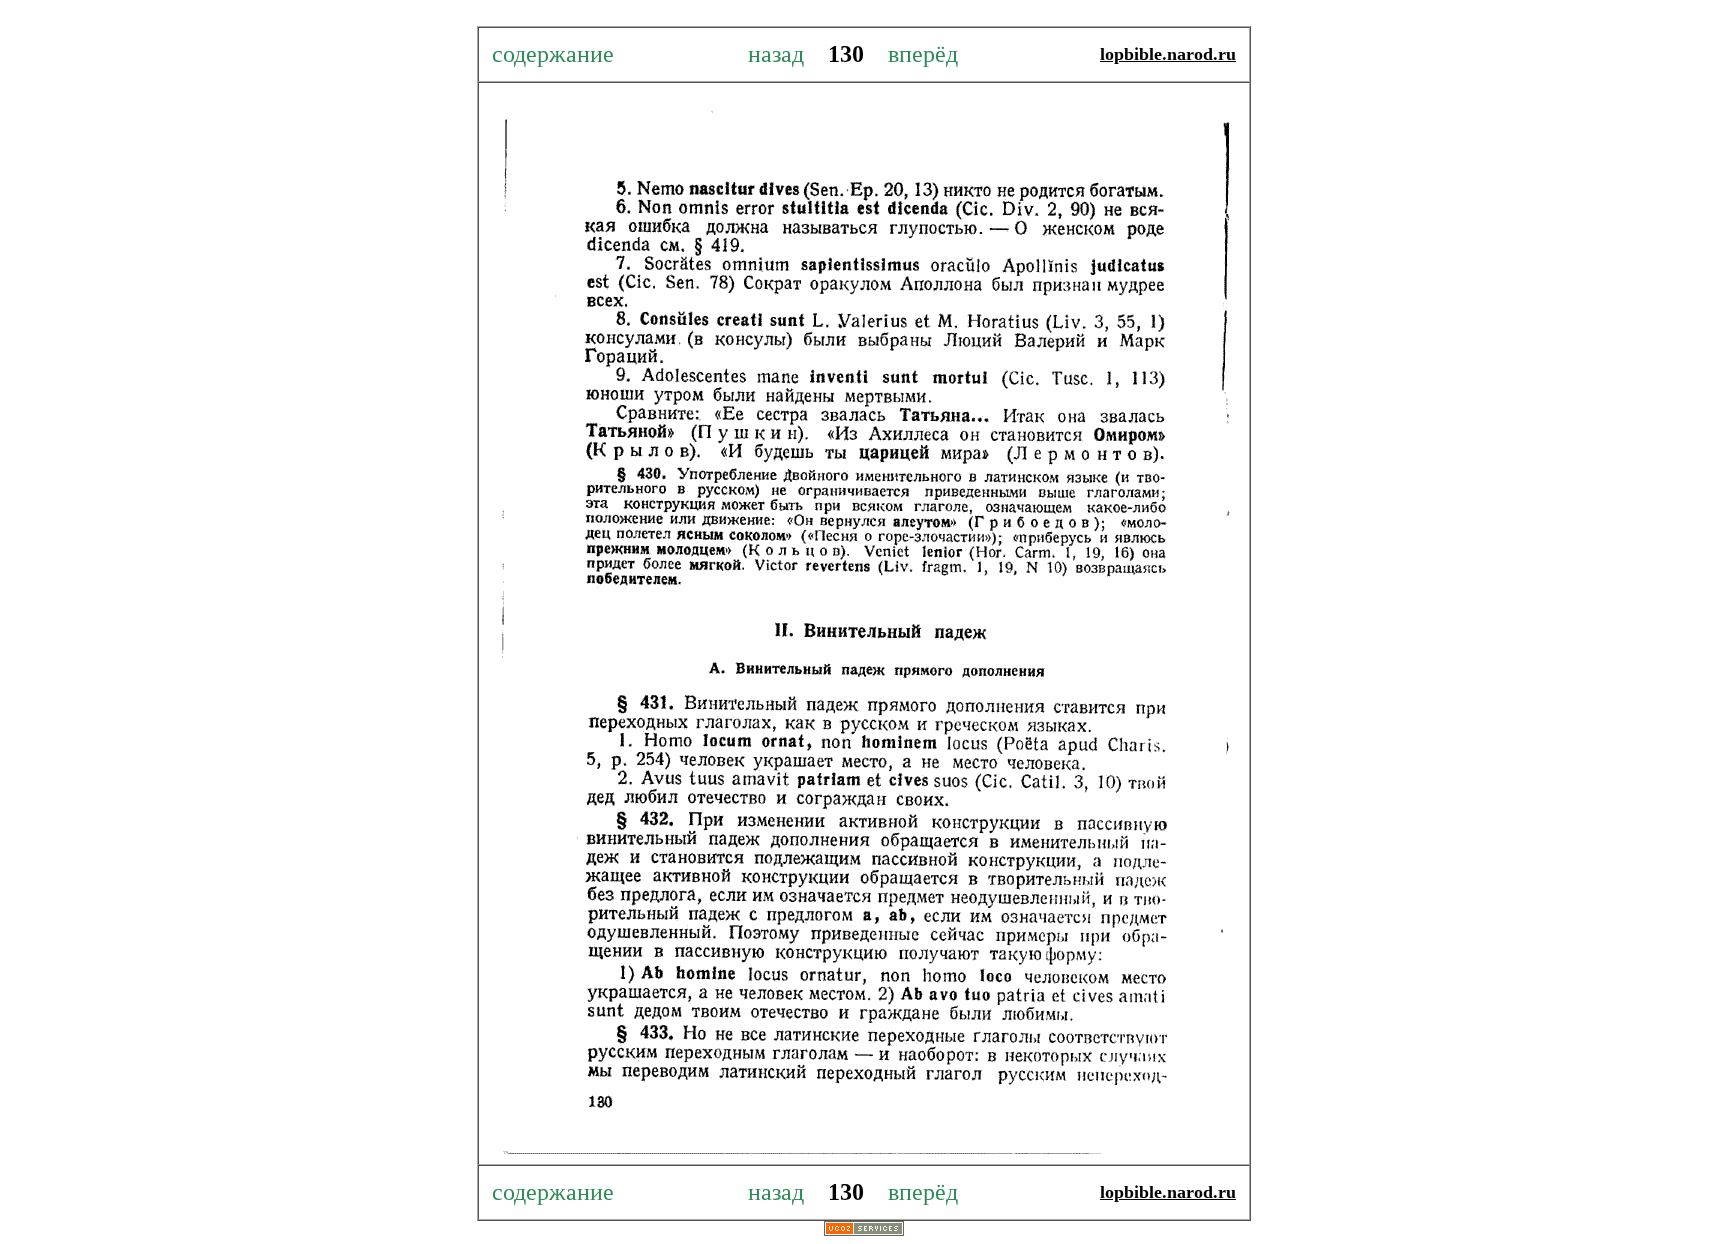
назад (788, 54)
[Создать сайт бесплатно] (864, 1230)
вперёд (914, 54)
